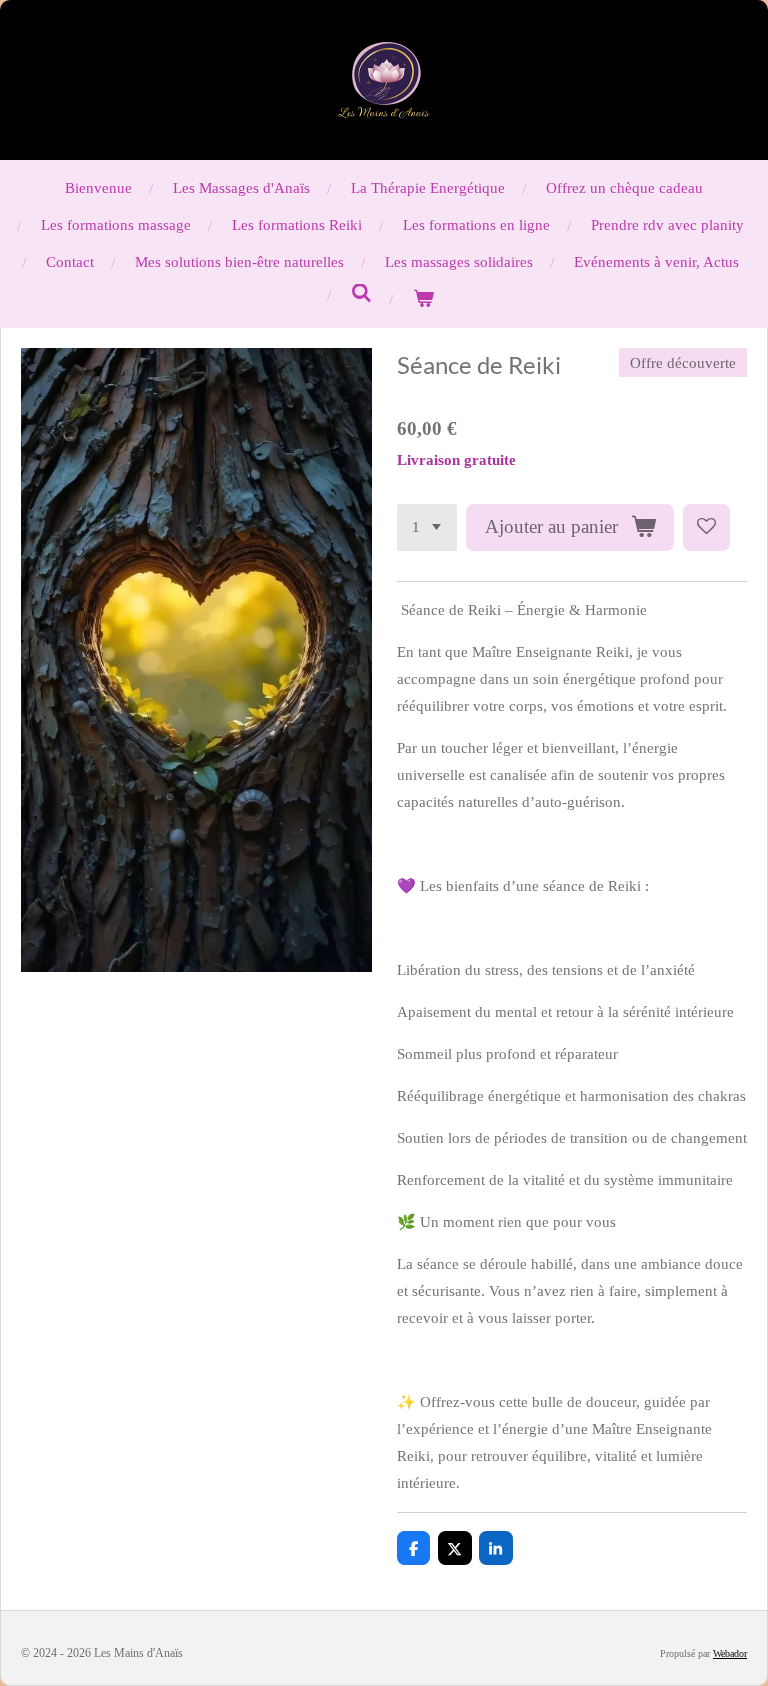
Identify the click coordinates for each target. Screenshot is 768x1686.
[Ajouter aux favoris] (706, 527)
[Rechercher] (361, 294)
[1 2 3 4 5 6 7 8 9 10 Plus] (427, 527)
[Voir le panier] (423, 299)
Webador (730, 1653)
